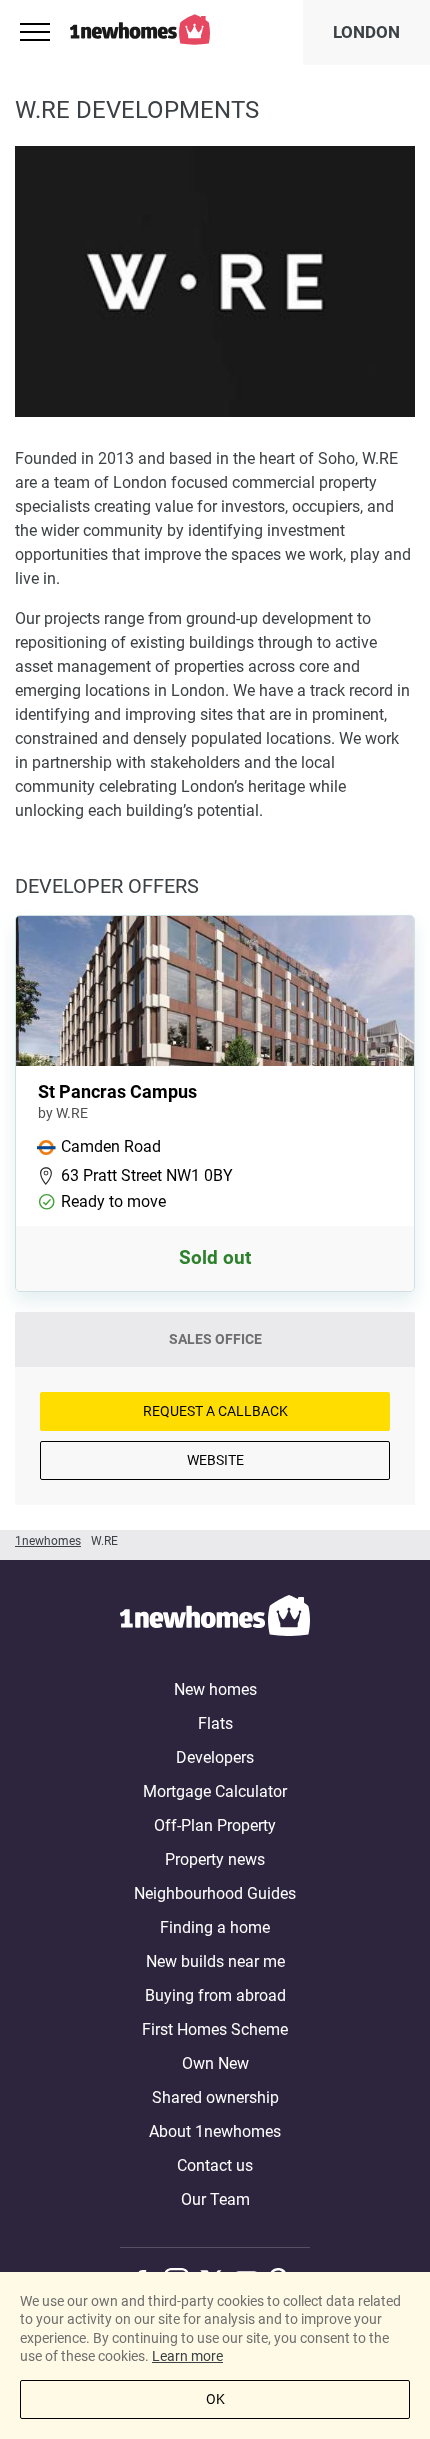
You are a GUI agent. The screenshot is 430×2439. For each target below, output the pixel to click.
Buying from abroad (215, 1995)
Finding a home (215, 1927)
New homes (215, 1689)
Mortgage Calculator (215, 1791)
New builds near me (215, 1961)
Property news (215, 1859)
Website (215, 1460)
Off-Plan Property (215, 1825)
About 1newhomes (215, 2131)
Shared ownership (215, 2097)
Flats (215, 1723)
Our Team (215, 2199)
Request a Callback (215, 1411)
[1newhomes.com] (215, 1619)
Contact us (215, 2165)
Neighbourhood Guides (215, 1893)
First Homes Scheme (215, 2029)
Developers (215, 1757)
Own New (215, 2063)
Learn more (187, 2356)
